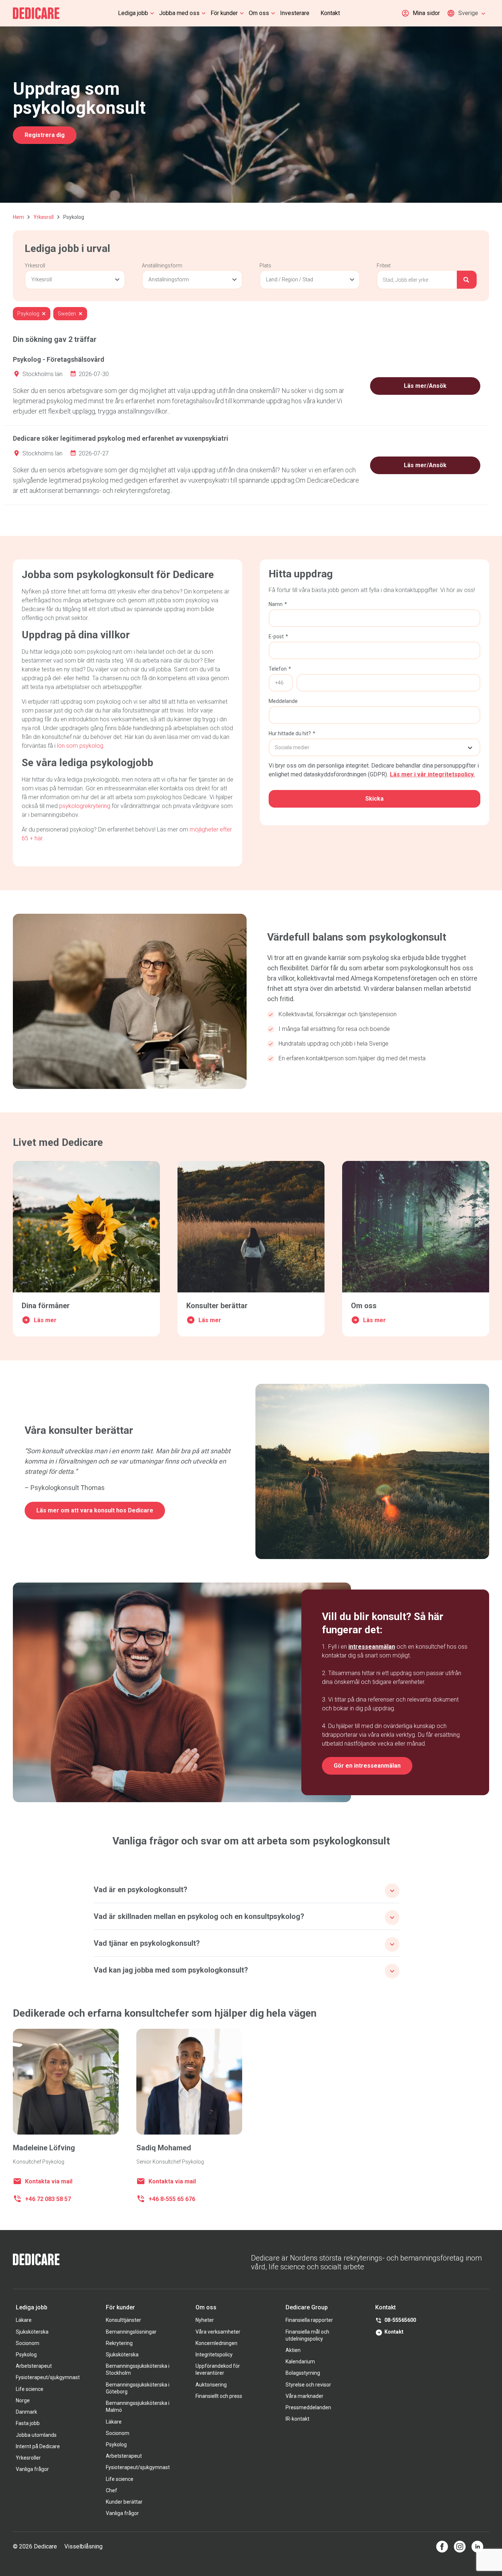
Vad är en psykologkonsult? (141, 1890)
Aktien (293, 2350)
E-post (278, 636)
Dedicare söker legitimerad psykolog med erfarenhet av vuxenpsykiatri (121, 438)
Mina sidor (426, 13)
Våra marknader (304, 2396)
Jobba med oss (179, 13)
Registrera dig (45, 135)
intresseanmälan (372, 1647)
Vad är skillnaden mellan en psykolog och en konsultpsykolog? (199, 1916)
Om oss (259, 13)
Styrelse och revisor (308, 2385)
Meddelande (283, 701)
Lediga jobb (133, 13)
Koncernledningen (216, 2343)
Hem (18, 217)
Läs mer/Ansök (425, 386)
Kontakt (330, 13)
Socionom (28, 2343)
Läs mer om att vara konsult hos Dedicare (95, 1510)
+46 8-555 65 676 (172, 2199)
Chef (112, 2490)
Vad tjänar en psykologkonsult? (147, 1943)
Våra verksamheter (218, 2332)
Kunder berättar (124, 2502)
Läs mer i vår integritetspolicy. (432, 774)
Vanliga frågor (32, 2469)
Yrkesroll (44, 217)
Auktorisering (211, 2385)
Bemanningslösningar (131, 2332)
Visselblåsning (83, 2546)
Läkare (24, 2320)
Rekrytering (119, 2343)
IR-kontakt (297, 2419)
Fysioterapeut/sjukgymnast (48, 2377)
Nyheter (205, 2320)
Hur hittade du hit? (292, 733)
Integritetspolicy (214, 2355)
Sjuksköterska (32, 2332)
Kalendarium (300, 2362)
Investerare (295, 13)
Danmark (26, 2412)
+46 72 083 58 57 (48, 2199)
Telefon (280, 669)
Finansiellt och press (219, 2396)
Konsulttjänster (123, 2320)
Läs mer (45, 1320)
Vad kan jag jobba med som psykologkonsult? (171, 1970)
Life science (30, 2389)
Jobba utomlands (36, 2435)
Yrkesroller (28, 2458)
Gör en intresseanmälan (367, 1766)
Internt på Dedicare (38, 2446)
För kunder (224, 13)
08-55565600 (400, 2320)
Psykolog (26, 2355)
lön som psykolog (80, 746)
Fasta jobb (28, 2423)
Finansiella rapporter (309, 2320)
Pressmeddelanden (308, 2407)
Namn (278, 604)
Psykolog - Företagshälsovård (59, 359)
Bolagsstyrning (303, 2373)
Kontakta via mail (49, 2181)
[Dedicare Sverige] (36, 13)
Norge (23, 2400)
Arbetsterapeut (34, 2366)
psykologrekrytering (85, 806)
